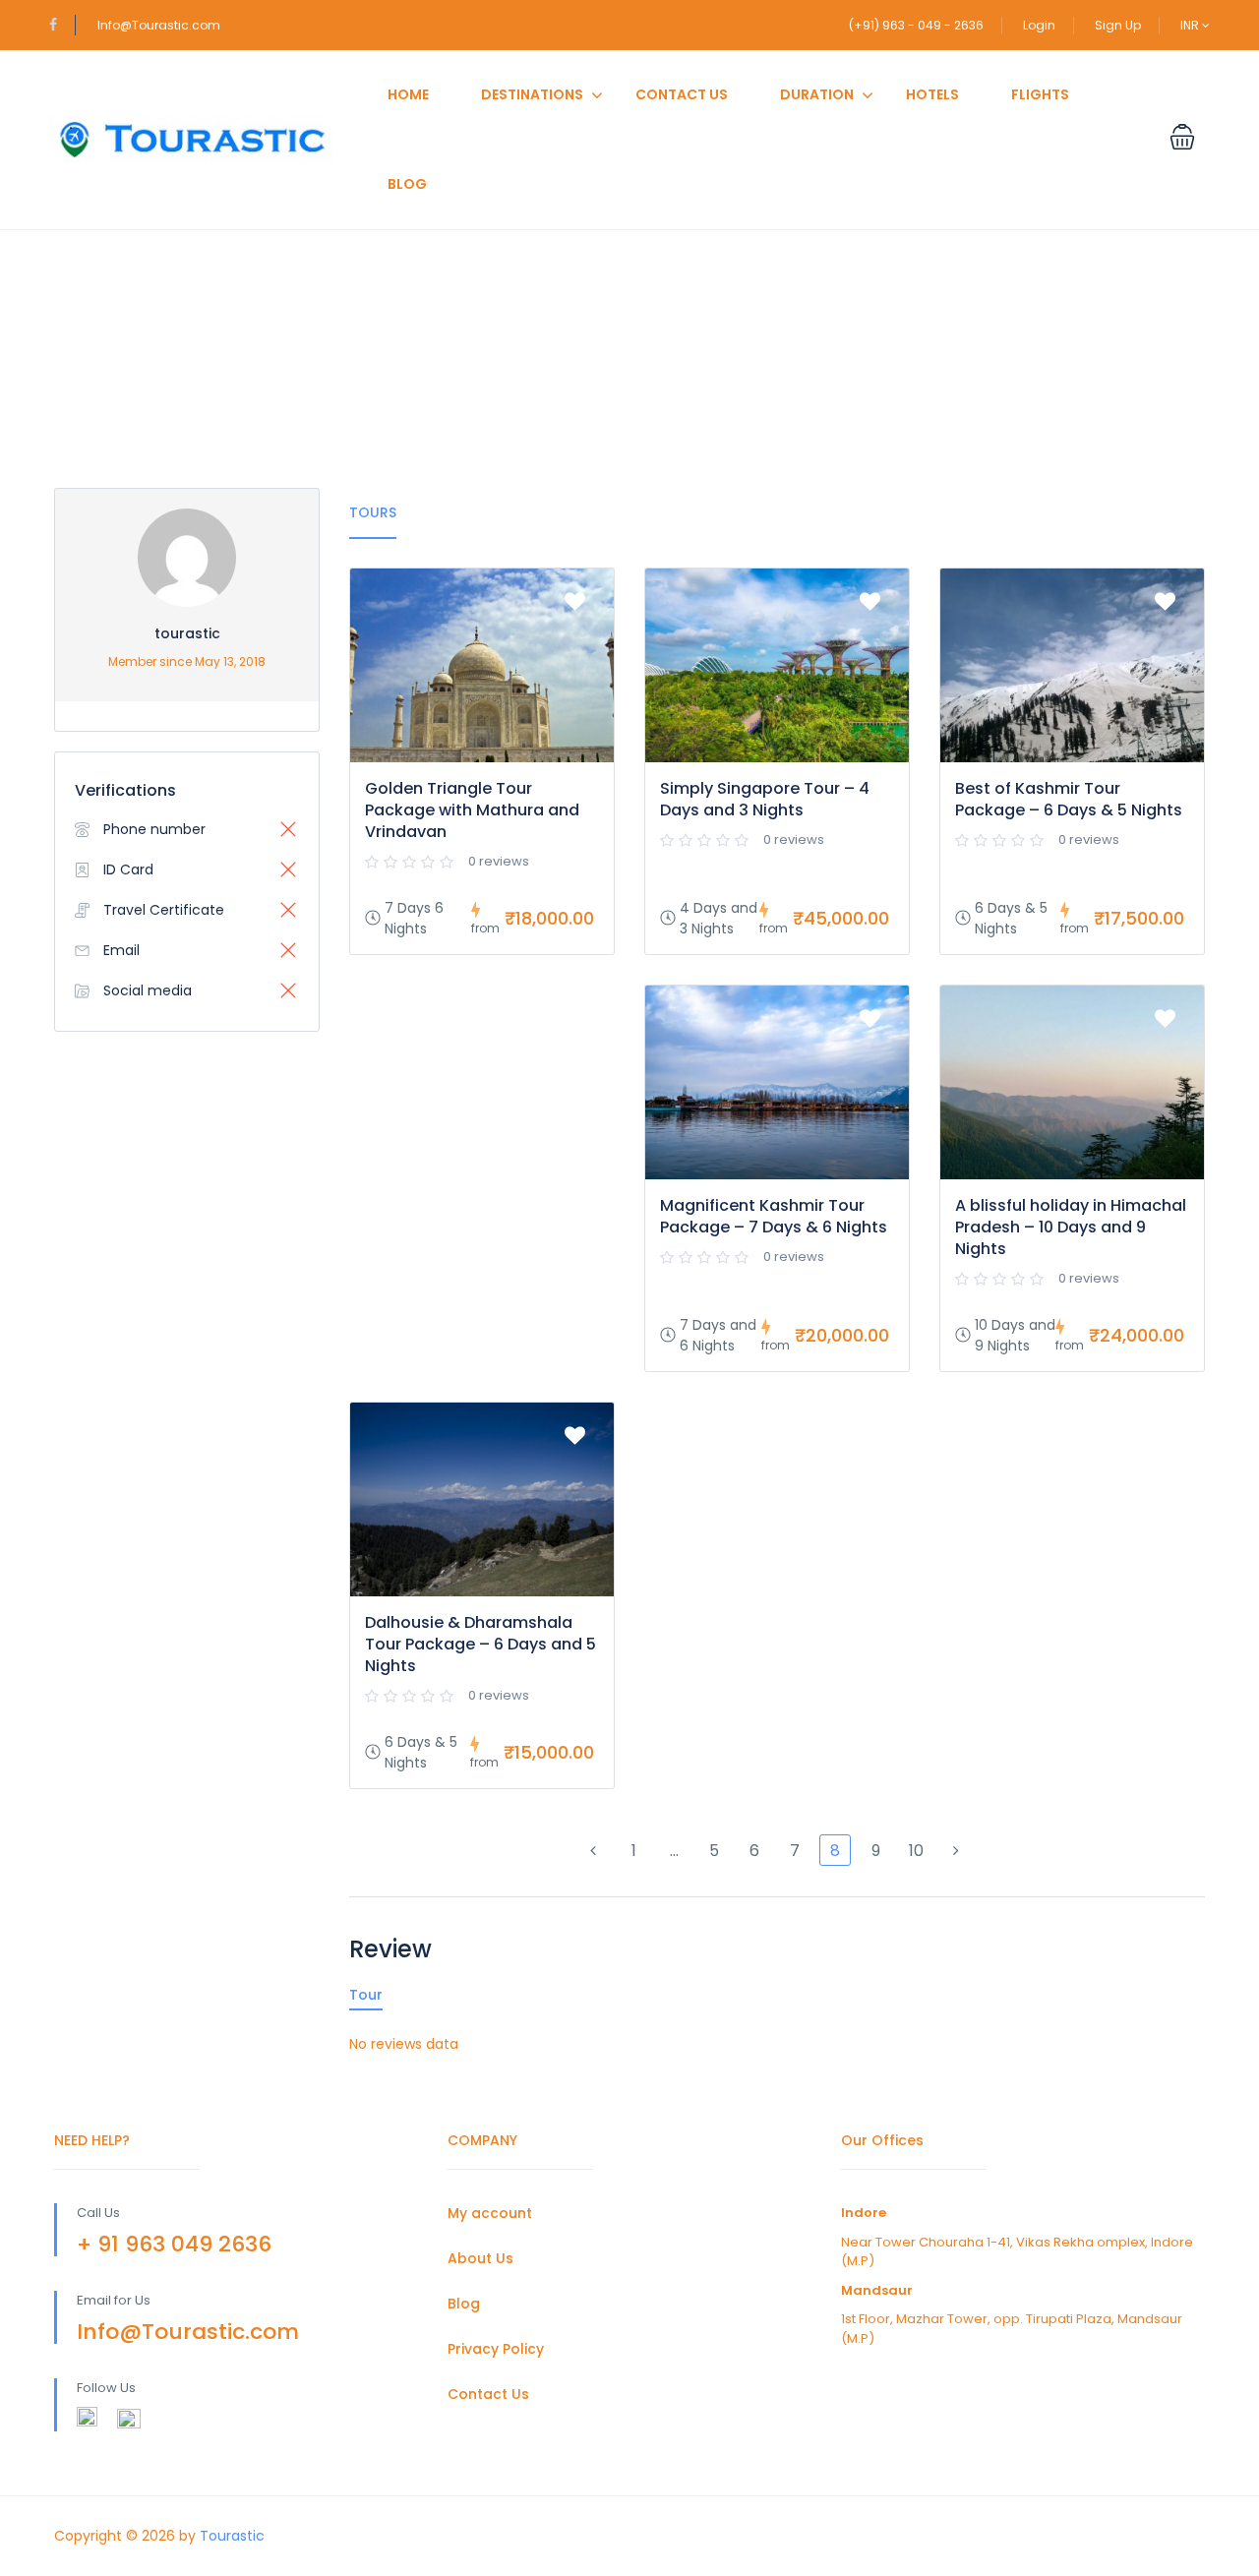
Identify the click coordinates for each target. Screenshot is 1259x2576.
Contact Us (682, 94)
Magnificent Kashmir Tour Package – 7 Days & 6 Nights (774, 1216)
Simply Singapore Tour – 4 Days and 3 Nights (765, 799)
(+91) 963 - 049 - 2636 (916, 25)
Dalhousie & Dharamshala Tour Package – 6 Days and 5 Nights (480, 1644)
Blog (407, 184)
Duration (817, 94)
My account (490, 2213)
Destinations (532, 94)
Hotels (932, 94)
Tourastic (232, 2536)
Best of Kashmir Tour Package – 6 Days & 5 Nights (1069, 799)
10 (916, 1851)
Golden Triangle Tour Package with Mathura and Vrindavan (472, 810)
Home (408, 94)
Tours (373, 512)
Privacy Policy (496, 2349)
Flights (1040, 94)
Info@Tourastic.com (159, 25)
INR (1191, 25)
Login (1039, 25)
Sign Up (1118, 25)
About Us (480, 2258)
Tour (366, 1995)
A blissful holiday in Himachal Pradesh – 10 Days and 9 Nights (1071, 1227)
